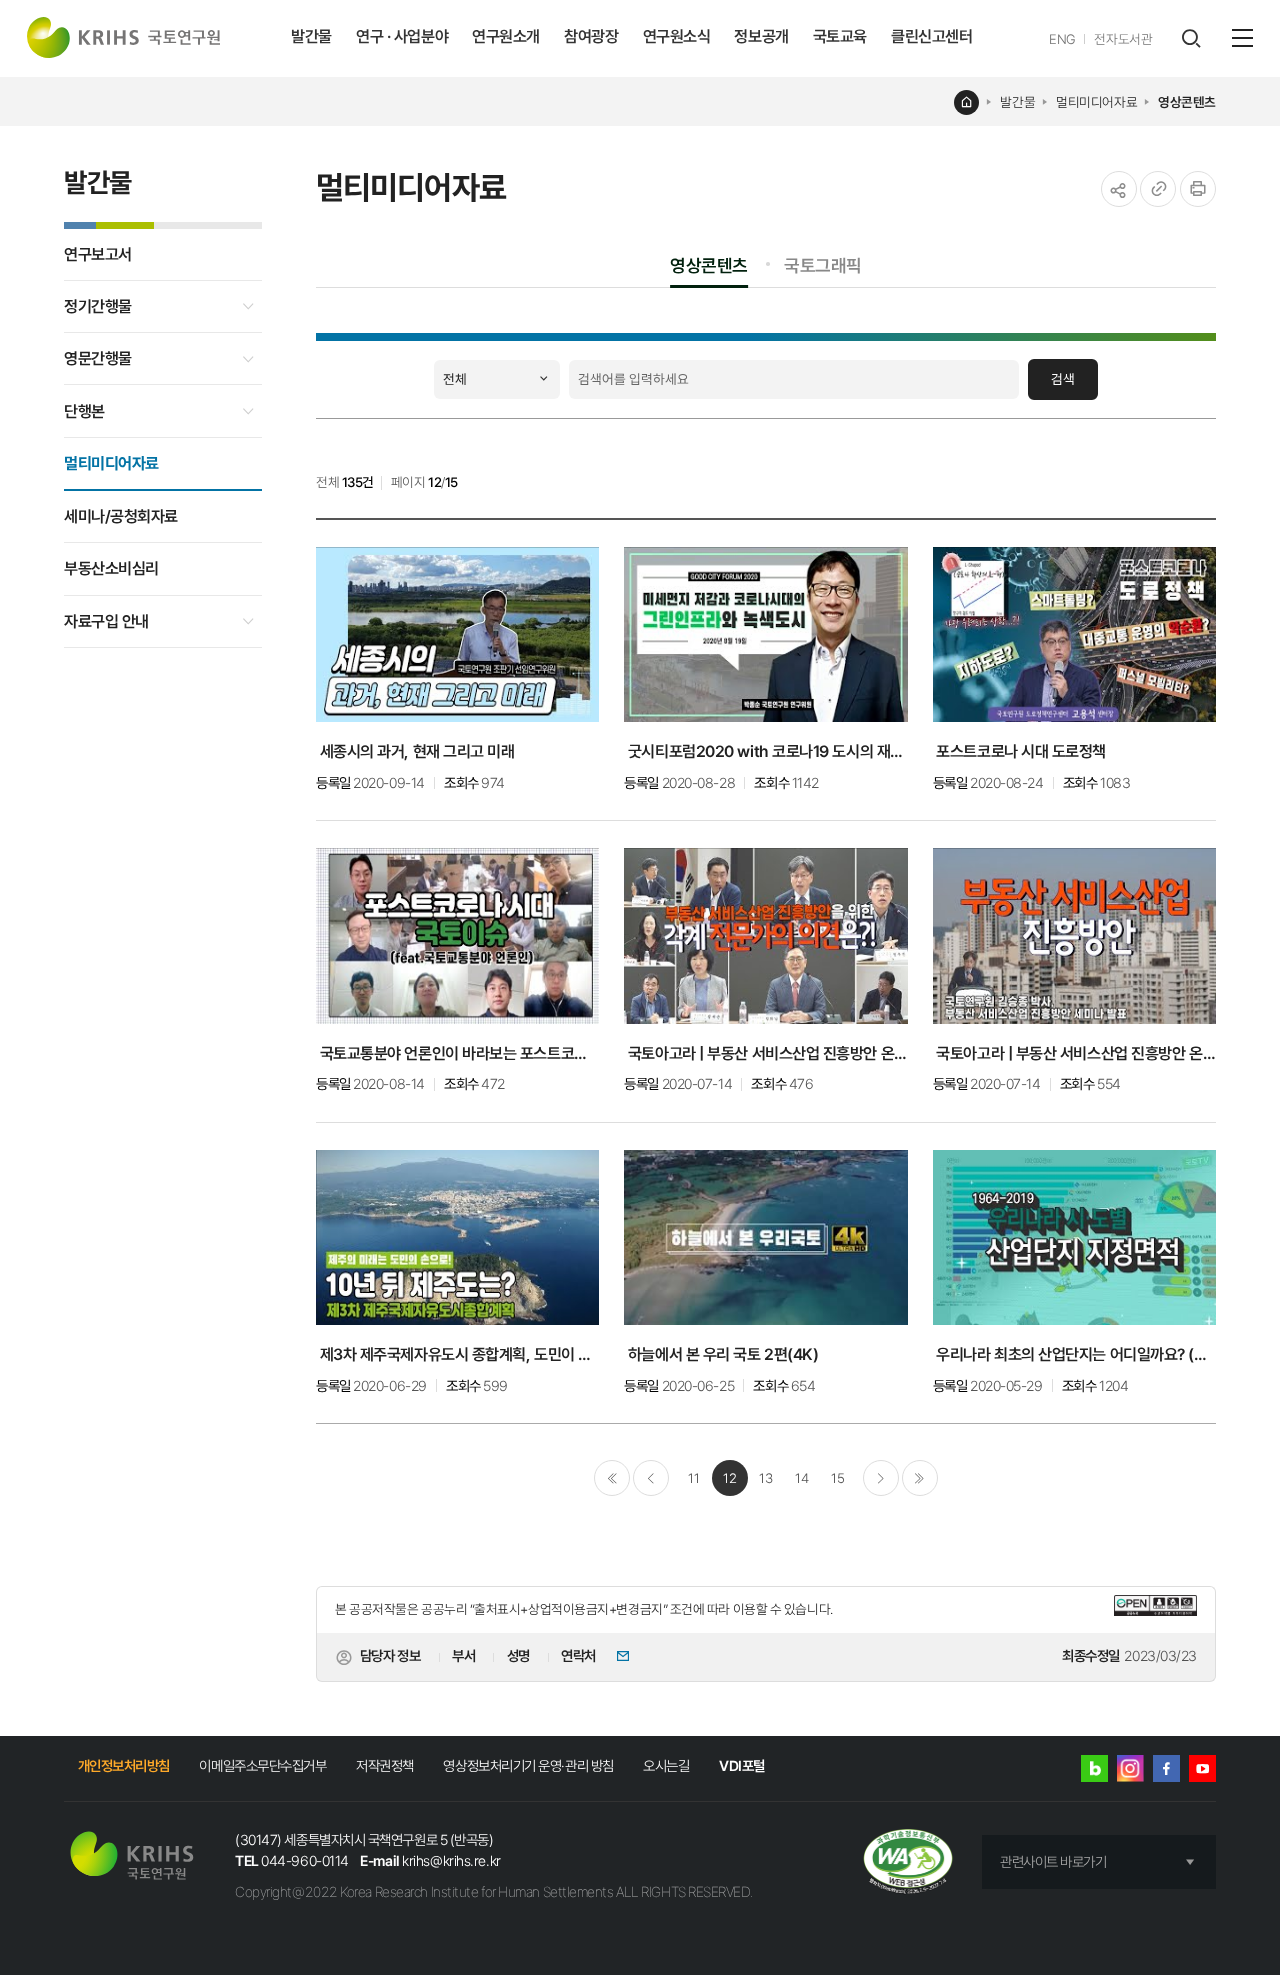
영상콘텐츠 (1187, 102)
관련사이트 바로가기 (1053, 1861)
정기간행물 (98, 306)
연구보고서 (98, 254)
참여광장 (591, 36)
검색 (1063, 379)
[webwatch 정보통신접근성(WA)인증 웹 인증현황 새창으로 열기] (908, 1863)
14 (801, 1478)
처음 (612, 1478)
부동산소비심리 (111, 568)
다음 (881, 1478)
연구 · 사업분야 (402, 36)
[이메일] (616, 1658)
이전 (651, 1478)
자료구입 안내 (106, 621)
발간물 (311, 36)
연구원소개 (506, 36)
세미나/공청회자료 (121, 516)
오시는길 (666, 1765)
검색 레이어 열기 (1190, 38)
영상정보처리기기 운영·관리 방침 (528, 1765)
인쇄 (1198, 189)
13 (765, 1478)
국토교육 (840, 36)
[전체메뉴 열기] (1242, 38)
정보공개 (761, 36)
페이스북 (1166, 1768)
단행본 (84, 411)
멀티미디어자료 (1096, 102)
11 (693, 1478)
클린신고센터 (931, 36)
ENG (1062, 39)
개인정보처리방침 (124, 1765)
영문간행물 (98, 358)
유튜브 (1202, 1768)
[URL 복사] (1158, 189)
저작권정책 (385, 1765)
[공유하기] (1119, 189)
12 (729, 1478)
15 (837, 1478)
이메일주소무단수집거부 (262, 1765)
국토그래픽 (823, 265)
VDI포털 (742, 1765)
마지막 (920, 1478)
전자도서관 (1123, 39)
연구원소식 (677, 36)
